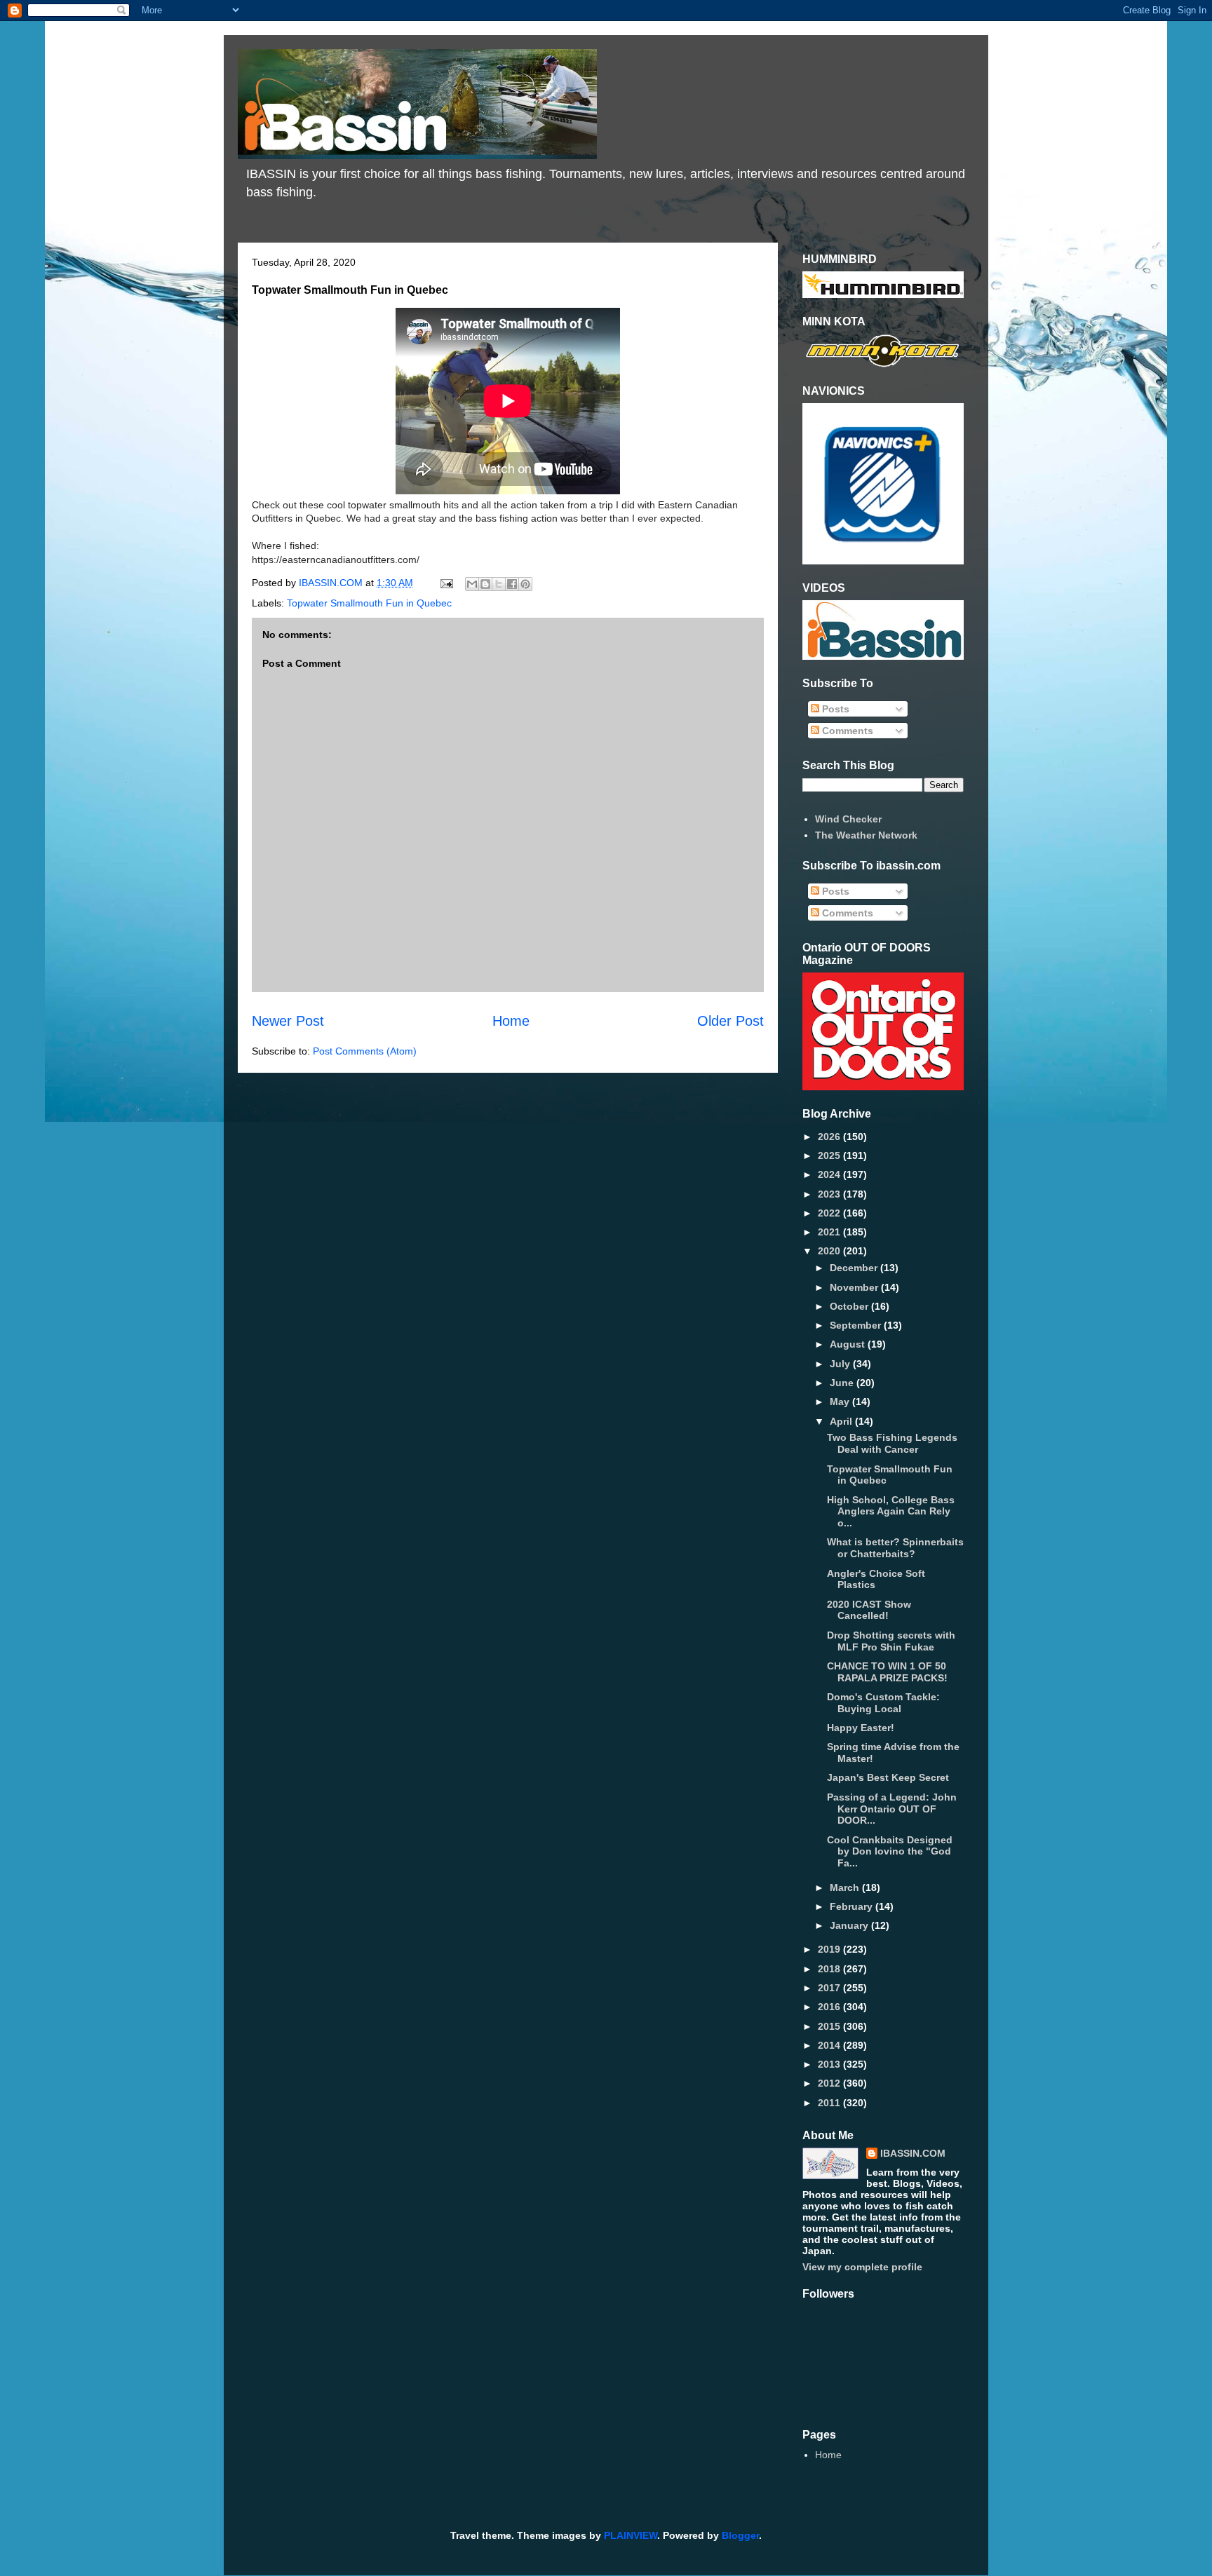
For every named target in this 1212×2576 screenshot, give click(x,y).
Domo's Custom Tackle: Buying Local (883, 1703)
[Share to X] (499, 584)
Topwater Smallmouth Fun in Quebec (369, 603)
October (850, 1306)
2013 (830, 2064)
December (855, 1268)
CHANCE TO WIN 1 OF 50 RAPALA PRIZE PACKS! (887, 1672)
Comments (846, 731)
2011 (830, 2103)
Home (511, 1021)
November (855, 1287)
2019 (830, 1949)
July (841, 1364)
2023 (830, 1194)
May (841, 1402)
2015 (830, 2026)
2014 (830, 2045)
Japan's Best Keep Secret (888, 1777)
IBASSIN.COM (332, 583)
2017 (830, 1988)
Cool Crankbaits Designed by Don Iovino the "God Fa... (890, 1852)
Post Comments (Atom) (365, 1051)
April (842, 1421)
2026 (830, 1137)
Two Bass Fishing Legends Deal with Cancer (892, 1443)
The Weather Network (866, 835)
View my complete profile (862, 2267)
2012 (830, 2083)
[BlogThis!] (485, 584)
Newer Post (288, 1021)
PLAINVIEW (631, 2535)
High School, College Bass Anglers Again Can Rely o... (891, 1512)
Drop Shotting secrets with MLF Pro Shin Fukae (891, 1641)
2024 (830, 1174)
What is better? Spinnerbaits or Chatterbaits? (895, 1548)
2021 (830, 1232)
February (853, 1906)
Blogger (740, 2535)
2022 (830, 1213)
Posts (834, 709)
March (846, 1887)
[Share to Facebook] (512, 584)
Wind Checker (848, 819)
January (850, 1925)
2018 (830, 1969)
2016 (830, 2007)
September (857, 1325)
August (849, 1344)
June (843, 1383)
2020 (830, 1251)
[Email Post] (446, 583)
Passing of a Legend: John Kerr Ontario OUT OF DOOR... (892, 1809)
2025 (830, 1155)
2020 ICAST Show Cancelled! (869, 1610)
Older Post (730, 1021)
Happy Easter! (861, 1728)
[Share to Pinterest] (525, 584)
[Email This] (472, 584)
